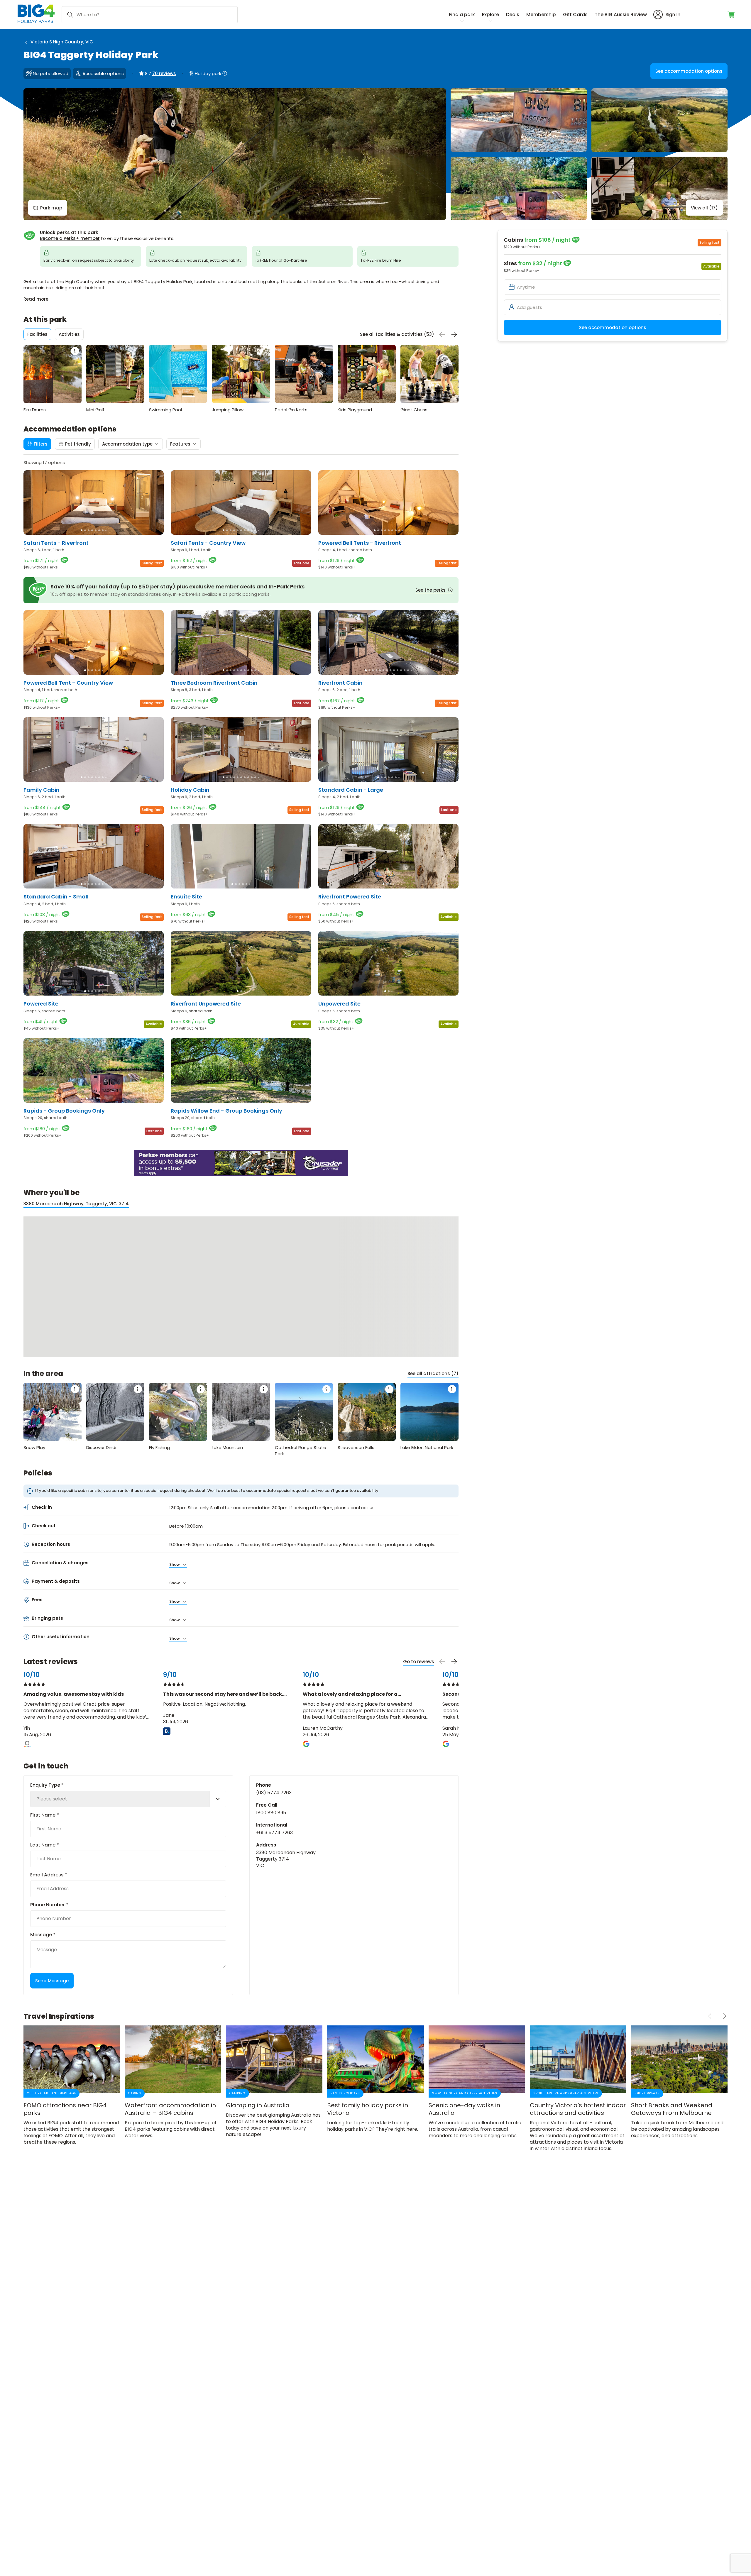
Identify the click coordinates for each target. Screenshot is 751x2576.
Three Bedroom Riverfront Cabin (214, 683)
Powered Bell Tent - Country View (68, 683)
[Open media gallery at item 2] (519, 120)
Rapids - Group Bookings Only (64, 1111)
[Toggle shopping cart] (731, 15)
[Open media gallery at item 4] (519, 188)
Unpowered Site (339, 1004)
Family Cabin (42, 790)
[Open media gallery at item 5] (659, 188)
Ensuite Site (186, 897)
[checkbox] (75, 444)
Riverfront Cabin (340, 683)
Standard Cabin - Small (56, 897)
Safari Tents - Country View (208, 543)
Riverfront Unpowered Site (206, 1004)
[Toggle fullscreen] (449, 1226)
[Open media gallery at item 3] (659, 120)
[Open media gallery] (235, 154)
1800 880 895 (271, 1813)
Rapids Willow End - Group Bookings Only (226, 1111)
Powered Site (41, 1004)
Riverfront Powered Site (350, 897)
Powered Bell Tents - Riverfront (360, 543)
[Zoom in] (449, 1240)
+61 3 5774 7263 (274, 1833)
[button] (82, 530)
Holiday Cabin (190, 790)
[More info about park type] (225, 73)
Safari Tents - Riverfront (56, 543)
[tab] (37, 334)
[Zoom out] (449, 1252)
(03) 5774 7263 (274, 1793)
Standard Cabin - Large (351, 790)
